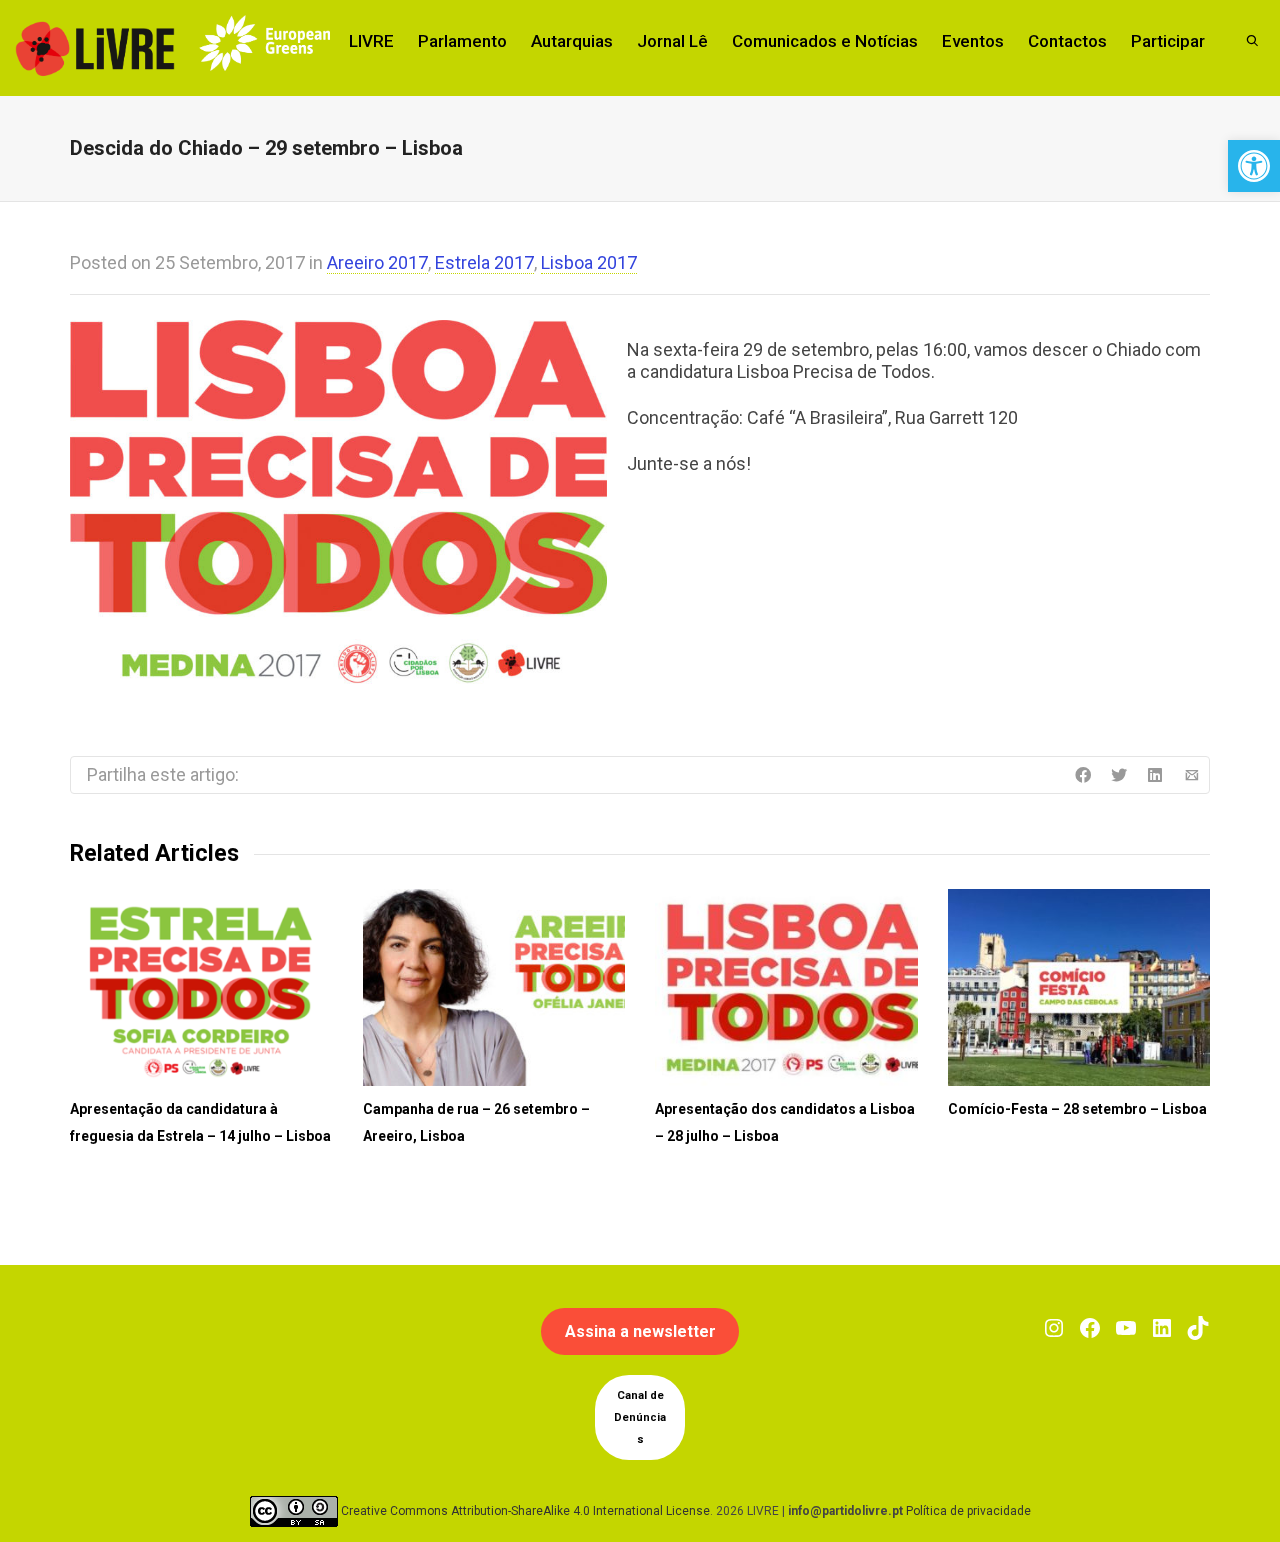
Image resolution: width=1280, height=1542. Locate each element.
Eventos (973, 41)
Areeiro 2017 (377, 262)
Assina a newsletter (640, 1331)
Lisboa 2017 (589, 262)
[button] (1254, 166)
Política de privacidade (968, 1511)
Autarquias (572, 41)
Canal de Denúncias (640, 1417)
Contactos (1067, 41)
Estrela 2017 (484, 262)
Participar (1168, 41)
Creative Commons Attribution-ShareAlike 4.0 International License (525, 1511)
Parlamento (462, 41)
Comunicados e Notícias (825, 41)
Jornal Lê (672, 41)
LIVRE (371, 41)
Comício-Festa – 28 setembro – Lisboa (1077, 1109)
